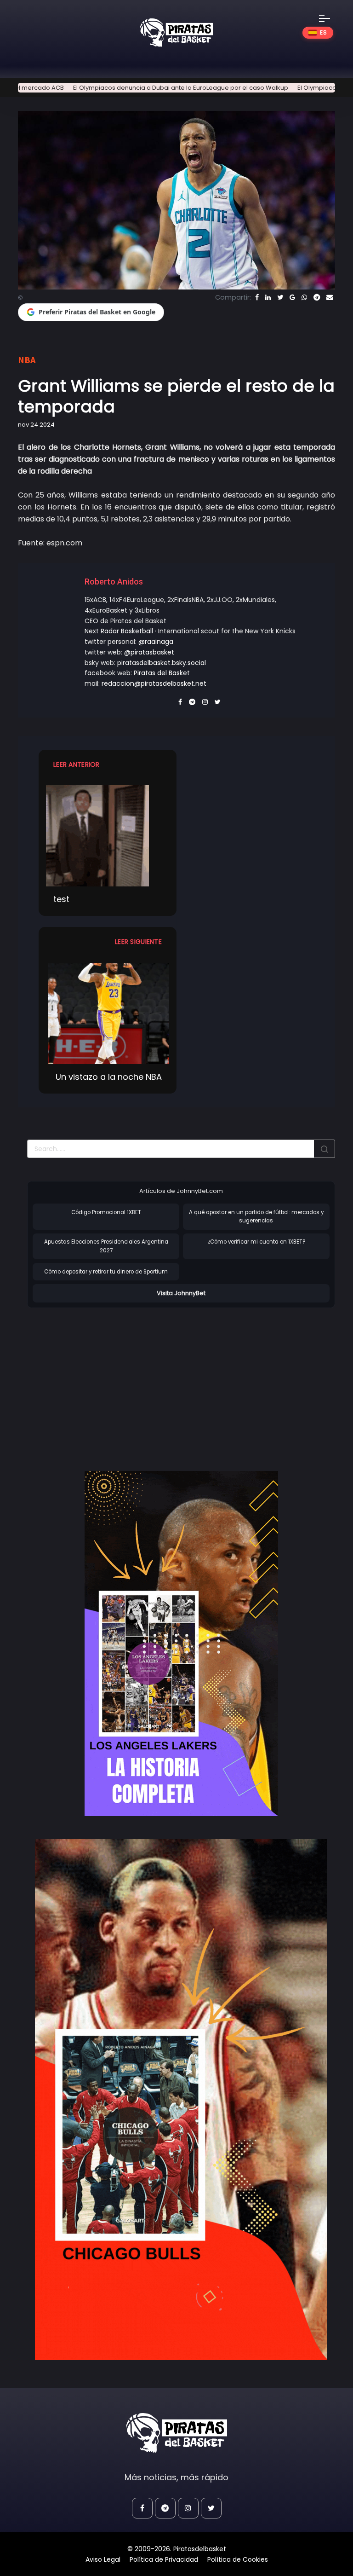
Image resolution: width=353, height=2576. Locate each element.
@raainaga (156, 642)
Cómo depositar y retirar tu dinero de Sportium (106, 1272)
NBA (27, 360)
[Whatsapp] (304, 297)
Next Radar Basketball (119, 631)
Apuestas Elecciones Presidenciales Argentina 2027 (106, 1246)
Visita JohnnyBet (181, 1293)
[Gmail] (292, 297)
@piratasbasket (149, 652)
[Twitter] (280, 297)
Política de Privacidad (164, 2559)
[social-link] (142, 2508)
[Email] (330, 297)
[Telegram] (317, 297)
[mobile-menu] (330, 18)
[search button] (325, 1149)
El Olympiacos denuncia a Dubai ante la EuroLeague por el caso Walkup (135, 88)
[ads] (181, 1644)
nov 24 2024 (36, 425)
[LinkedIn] (268, 297)
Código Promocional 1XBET (106, 1212)
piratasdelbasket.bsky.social (162, 663)
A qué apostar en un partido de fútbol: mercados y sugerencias (256, 1217)
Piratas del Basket (162, 673)
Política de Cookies (238, 2559)
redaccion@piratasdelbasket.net (154, 683)
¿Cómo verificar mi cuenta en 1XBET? (256, 1242)
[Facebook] (257, 297)
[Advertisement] (104, 1380)
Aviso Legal (103, 2559)
